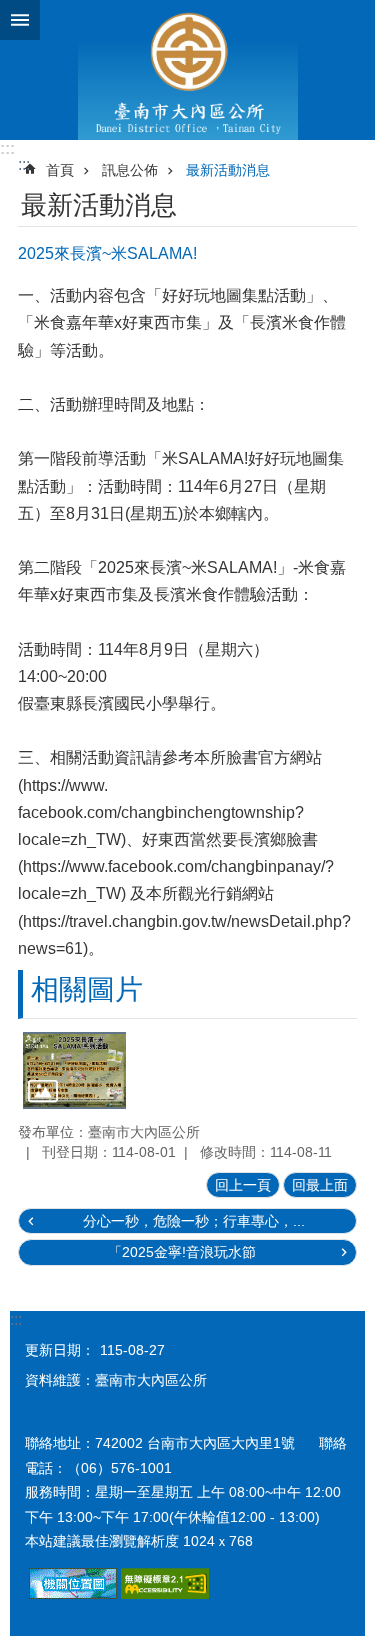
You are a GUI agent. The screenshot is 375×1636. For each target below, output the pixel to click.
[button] (74, 1070)
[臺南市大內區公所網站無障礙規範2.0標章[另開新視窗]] (73, 1594)
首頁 (60, 170)
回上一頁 (243, 1185)
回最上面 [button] (320, 1185)
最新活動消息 (228, 170)
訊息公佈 (130, 170)
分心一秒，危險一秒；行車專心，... (194, 1221)
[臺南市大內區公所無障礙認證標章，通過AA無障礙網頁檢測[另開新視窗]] (165, 1594)
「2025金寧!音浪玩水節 (182, 1252)
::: (7, 148)
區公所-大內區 (187, 70)
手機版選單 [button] (20, 20)
